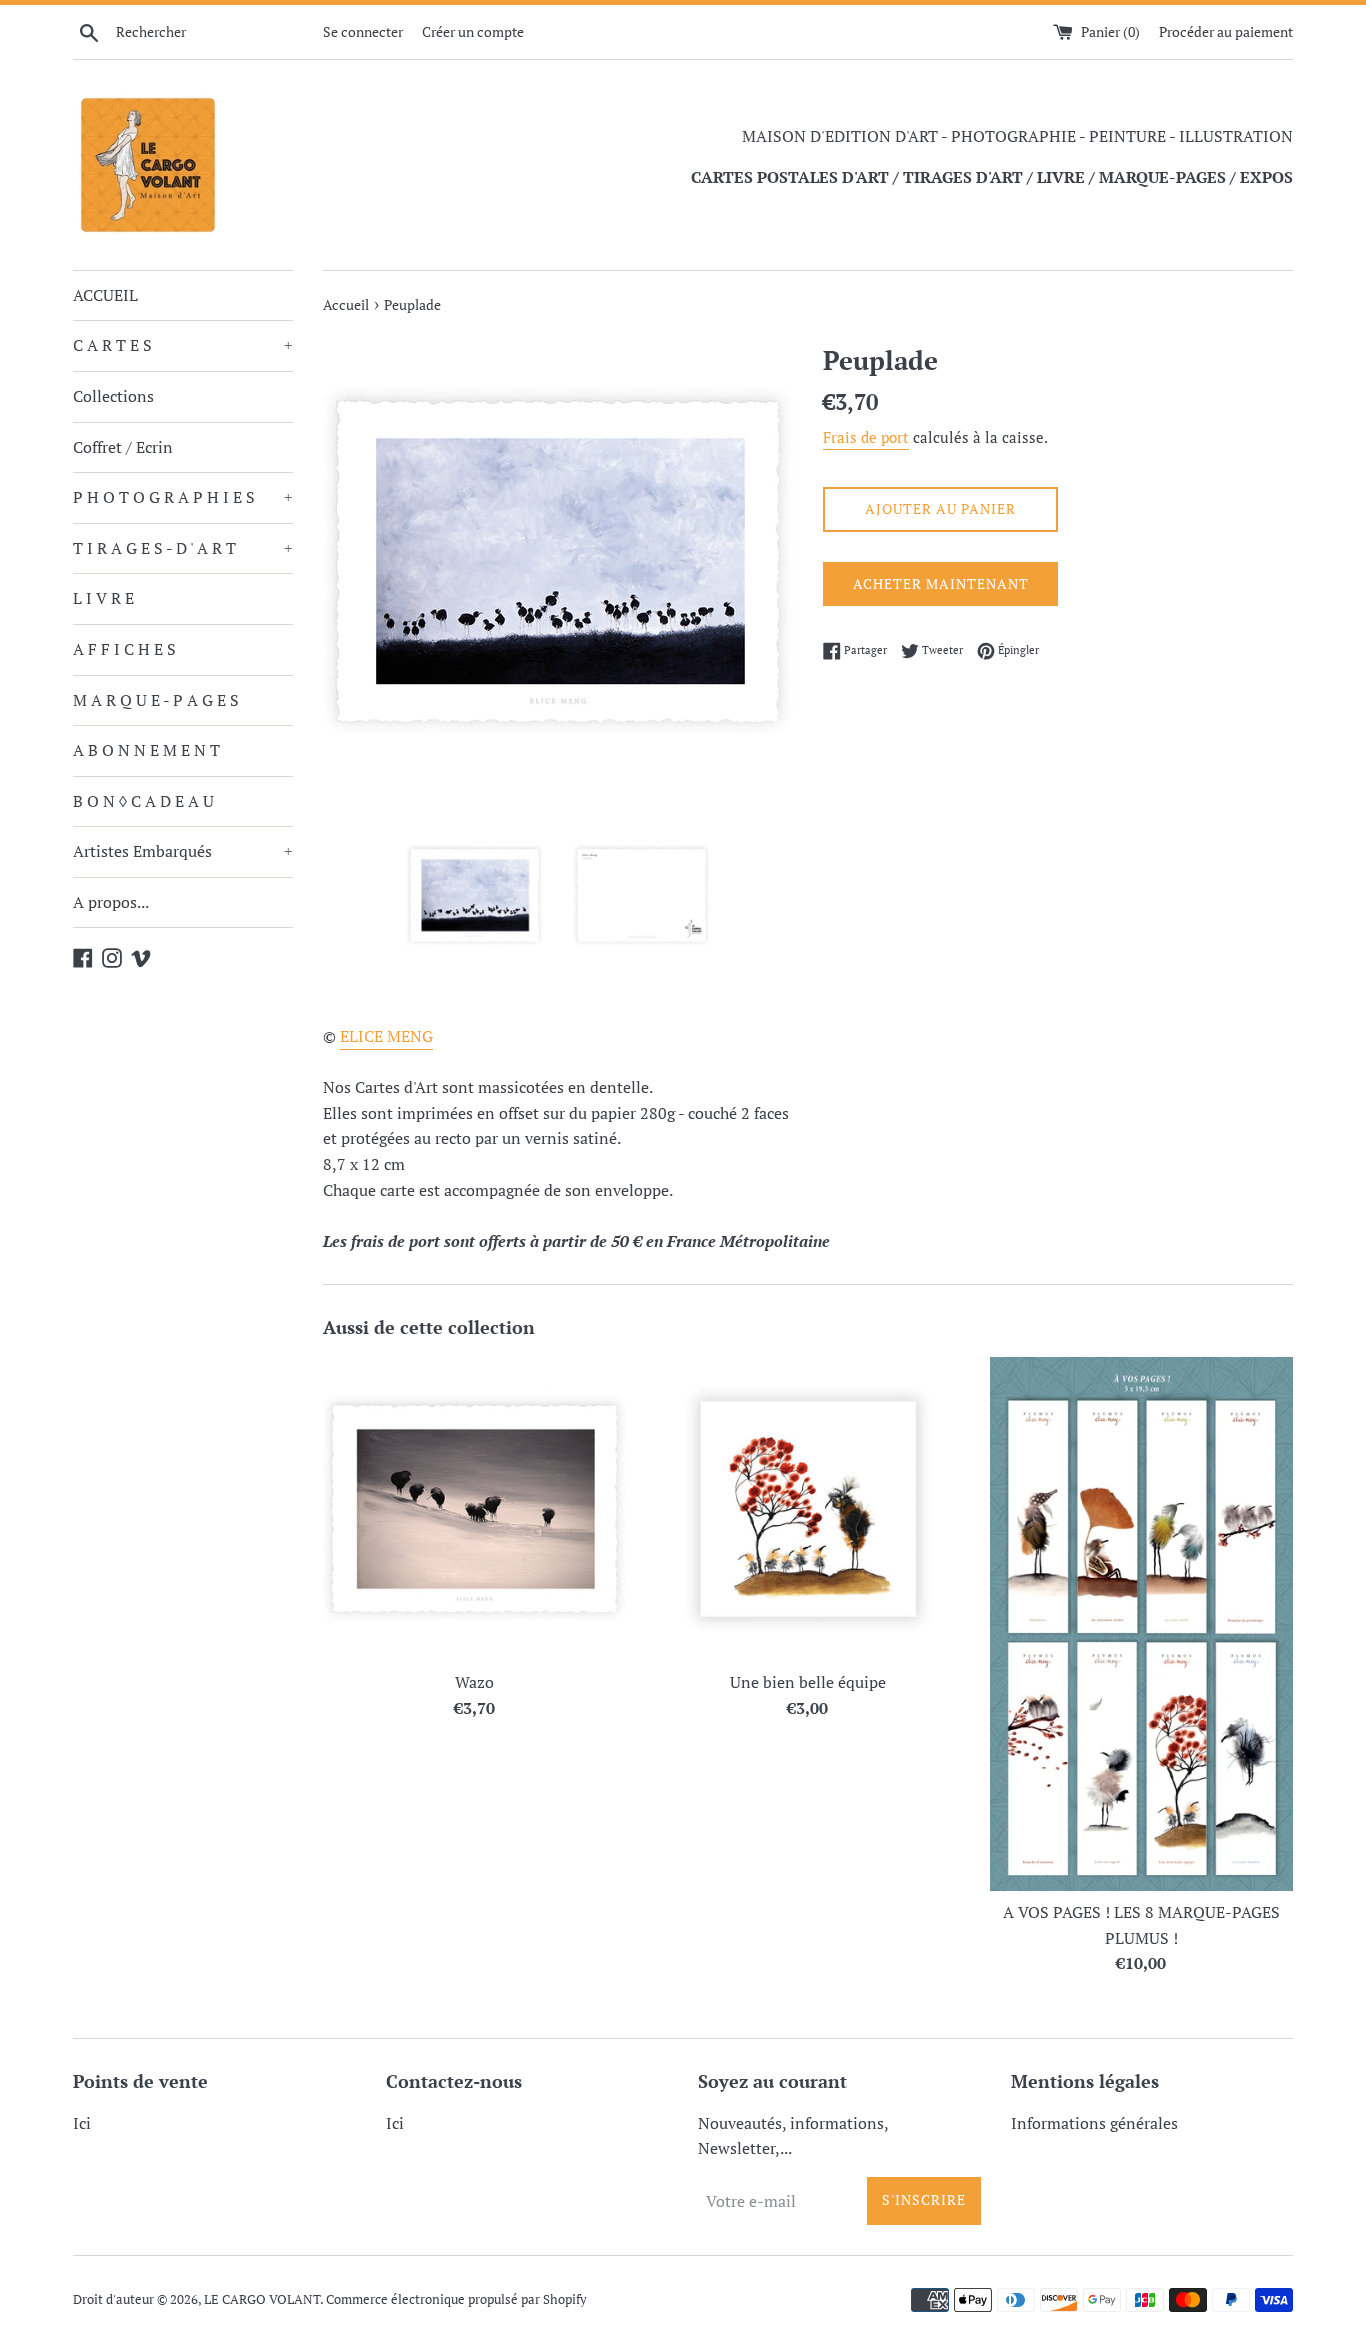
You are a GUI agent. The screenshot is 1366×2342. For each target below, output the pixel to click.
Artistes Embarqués (183, 851)
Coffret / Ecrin (123, 447)
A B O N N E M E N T (146, 750)
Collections (113, 396)
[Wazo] (474, 1508)
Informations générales (1094, 2123)
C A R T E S (183, 345)
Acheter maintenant (941, 583)
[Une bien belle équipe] (807, 1508)
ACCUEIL (105, 295)
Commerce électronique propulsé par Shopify (456, 2299)
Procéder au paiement (1226, 31)
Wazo (474, 1683)
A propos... (111, 902)
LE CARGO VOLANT (262, 2299)
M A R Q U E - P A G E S (156, 700)
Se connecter (363, 31)
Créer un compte (473, 31)
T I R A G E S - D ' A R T (183, 548)
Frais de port (866, 437)
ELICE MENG (386, 1036)
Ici (82, 2123)
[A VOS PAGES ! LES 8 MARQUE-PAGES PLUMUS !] (1141, 1623)
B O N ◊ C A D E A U (143, 801)
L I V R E (103, 598)
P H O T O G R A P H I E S (183, 497)
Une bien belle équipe (808, 1683)
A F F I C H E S (124, 649)
